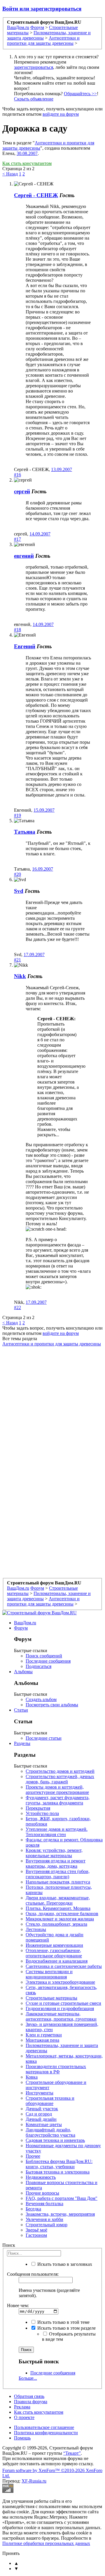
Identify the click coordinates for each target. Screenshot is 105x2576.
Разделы (22, 1743)
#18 (17, 630)
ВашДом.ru (25, 1623)
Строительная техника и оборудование (50, 2101)
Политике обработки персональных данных (46, 2543)
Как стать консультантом (27, 163)
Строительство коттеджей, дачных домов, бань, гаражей (60, 1779)
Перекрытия (38, 1808)
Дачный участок (42, 2109)
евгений (24, 556)
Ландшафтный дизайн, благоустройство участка (50, 2132)
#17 (17, 539)
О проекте (24, 2417)
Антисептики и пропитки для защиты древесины (52, 1344)
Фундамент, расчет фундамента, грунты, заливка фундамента (58, 1800)
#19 (17, 815)
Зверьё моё (36, 2230)
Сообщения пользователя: (33, 2274)
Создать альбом (41, 1699)
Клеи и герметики (44, 2035)
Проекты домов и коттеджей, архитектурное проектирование (57, 1790)
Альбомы (23, 1672)
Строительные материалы (51, 1998)
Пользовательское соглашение (44, 2427)
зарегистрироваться (34, 67)
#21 (17, 960)
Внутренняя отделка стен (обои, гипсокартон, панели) (58, 1874)
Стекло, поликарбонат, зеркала (56, 1924)
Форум (21, 1628)
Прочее (33, 2156)
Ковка (32, 2077)
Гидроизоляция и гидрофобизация (60, 2008)
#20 (17, 874)
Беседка (33, 2209)
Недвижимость (41, 2177)
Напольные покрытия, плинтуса (58, 1882)
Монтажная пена (42, 2040)
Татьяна (25, 832)
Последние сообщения (48, 1661)
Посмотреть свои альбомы (52, 1705)
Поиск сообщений (44, 1656)
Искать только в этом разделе (66, 2328)
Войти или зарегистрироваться (42, 9)
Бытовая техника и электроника (58, 2172)
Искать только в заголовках (64, 2264)
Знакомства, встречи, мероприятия (60, 2214)
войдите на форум (61, 114)
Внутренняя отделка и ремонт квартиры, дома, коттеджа (56, 1863)
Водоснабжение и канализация (57, 1961)
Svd (19, 891)
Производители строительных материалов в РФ (56, 2069)
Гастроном (36, 2235)
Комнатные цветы (44, 2124)
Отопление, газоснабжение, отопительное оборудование (54, 1953)
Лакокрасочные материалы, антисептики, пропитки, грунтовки (61, 2016)
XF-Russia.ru (34, 2481)
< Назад (10, 174)
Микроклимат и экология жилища (60, 1919)
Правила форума (31, 2402)
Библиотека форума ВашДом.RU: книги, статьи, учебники (59, 2164)
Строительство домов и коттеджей (60, 1771)
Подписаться (38, 1666)
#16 (17, 475)
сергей (22, 491)
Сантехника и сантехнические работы (64, 1966)
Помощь (22, 2438)
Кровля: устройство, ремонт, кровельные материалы (54, 1853)
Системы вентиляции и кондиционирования (49, 1974)
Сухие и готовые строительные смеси (63, 2003)
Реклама (22, 2407)
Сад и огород (39, 2114)
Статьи (21, 1710)
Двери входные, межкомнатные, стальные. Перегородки (58, 1900)
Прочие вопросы (42, 2193)
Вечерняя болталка (44, 2204)
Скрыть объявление (34, 99)
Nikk (20, 976)
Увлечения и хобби (44, 2219)
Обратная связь (29, 2396)
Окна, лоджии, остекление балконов (62, 1914)
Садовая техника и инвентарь (55, 2140)
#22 (17, 1307)
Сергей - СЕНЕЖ (36, 195)
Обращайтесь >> (80, 94)
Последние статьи (44, 1738)
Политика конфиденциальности (46, 2433)
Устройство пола (42, 1813)
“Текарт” (72, 2453)
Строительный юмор (47, 2225)
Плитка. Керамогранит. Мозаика (58, 1908)
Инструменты (40, 2093)
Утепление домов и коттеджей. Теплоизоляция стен (57, 1832)
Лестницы (36, 1929)
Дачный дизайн (41, 2119)
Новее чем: (18, 2305)
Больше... (28, 2378)
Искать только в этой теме (63, 2322)
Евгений (25, 646)
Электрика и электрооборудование (60, 1982)
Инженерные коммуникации (54, 1945)
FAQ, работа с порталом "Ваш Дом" (62, 2198)
